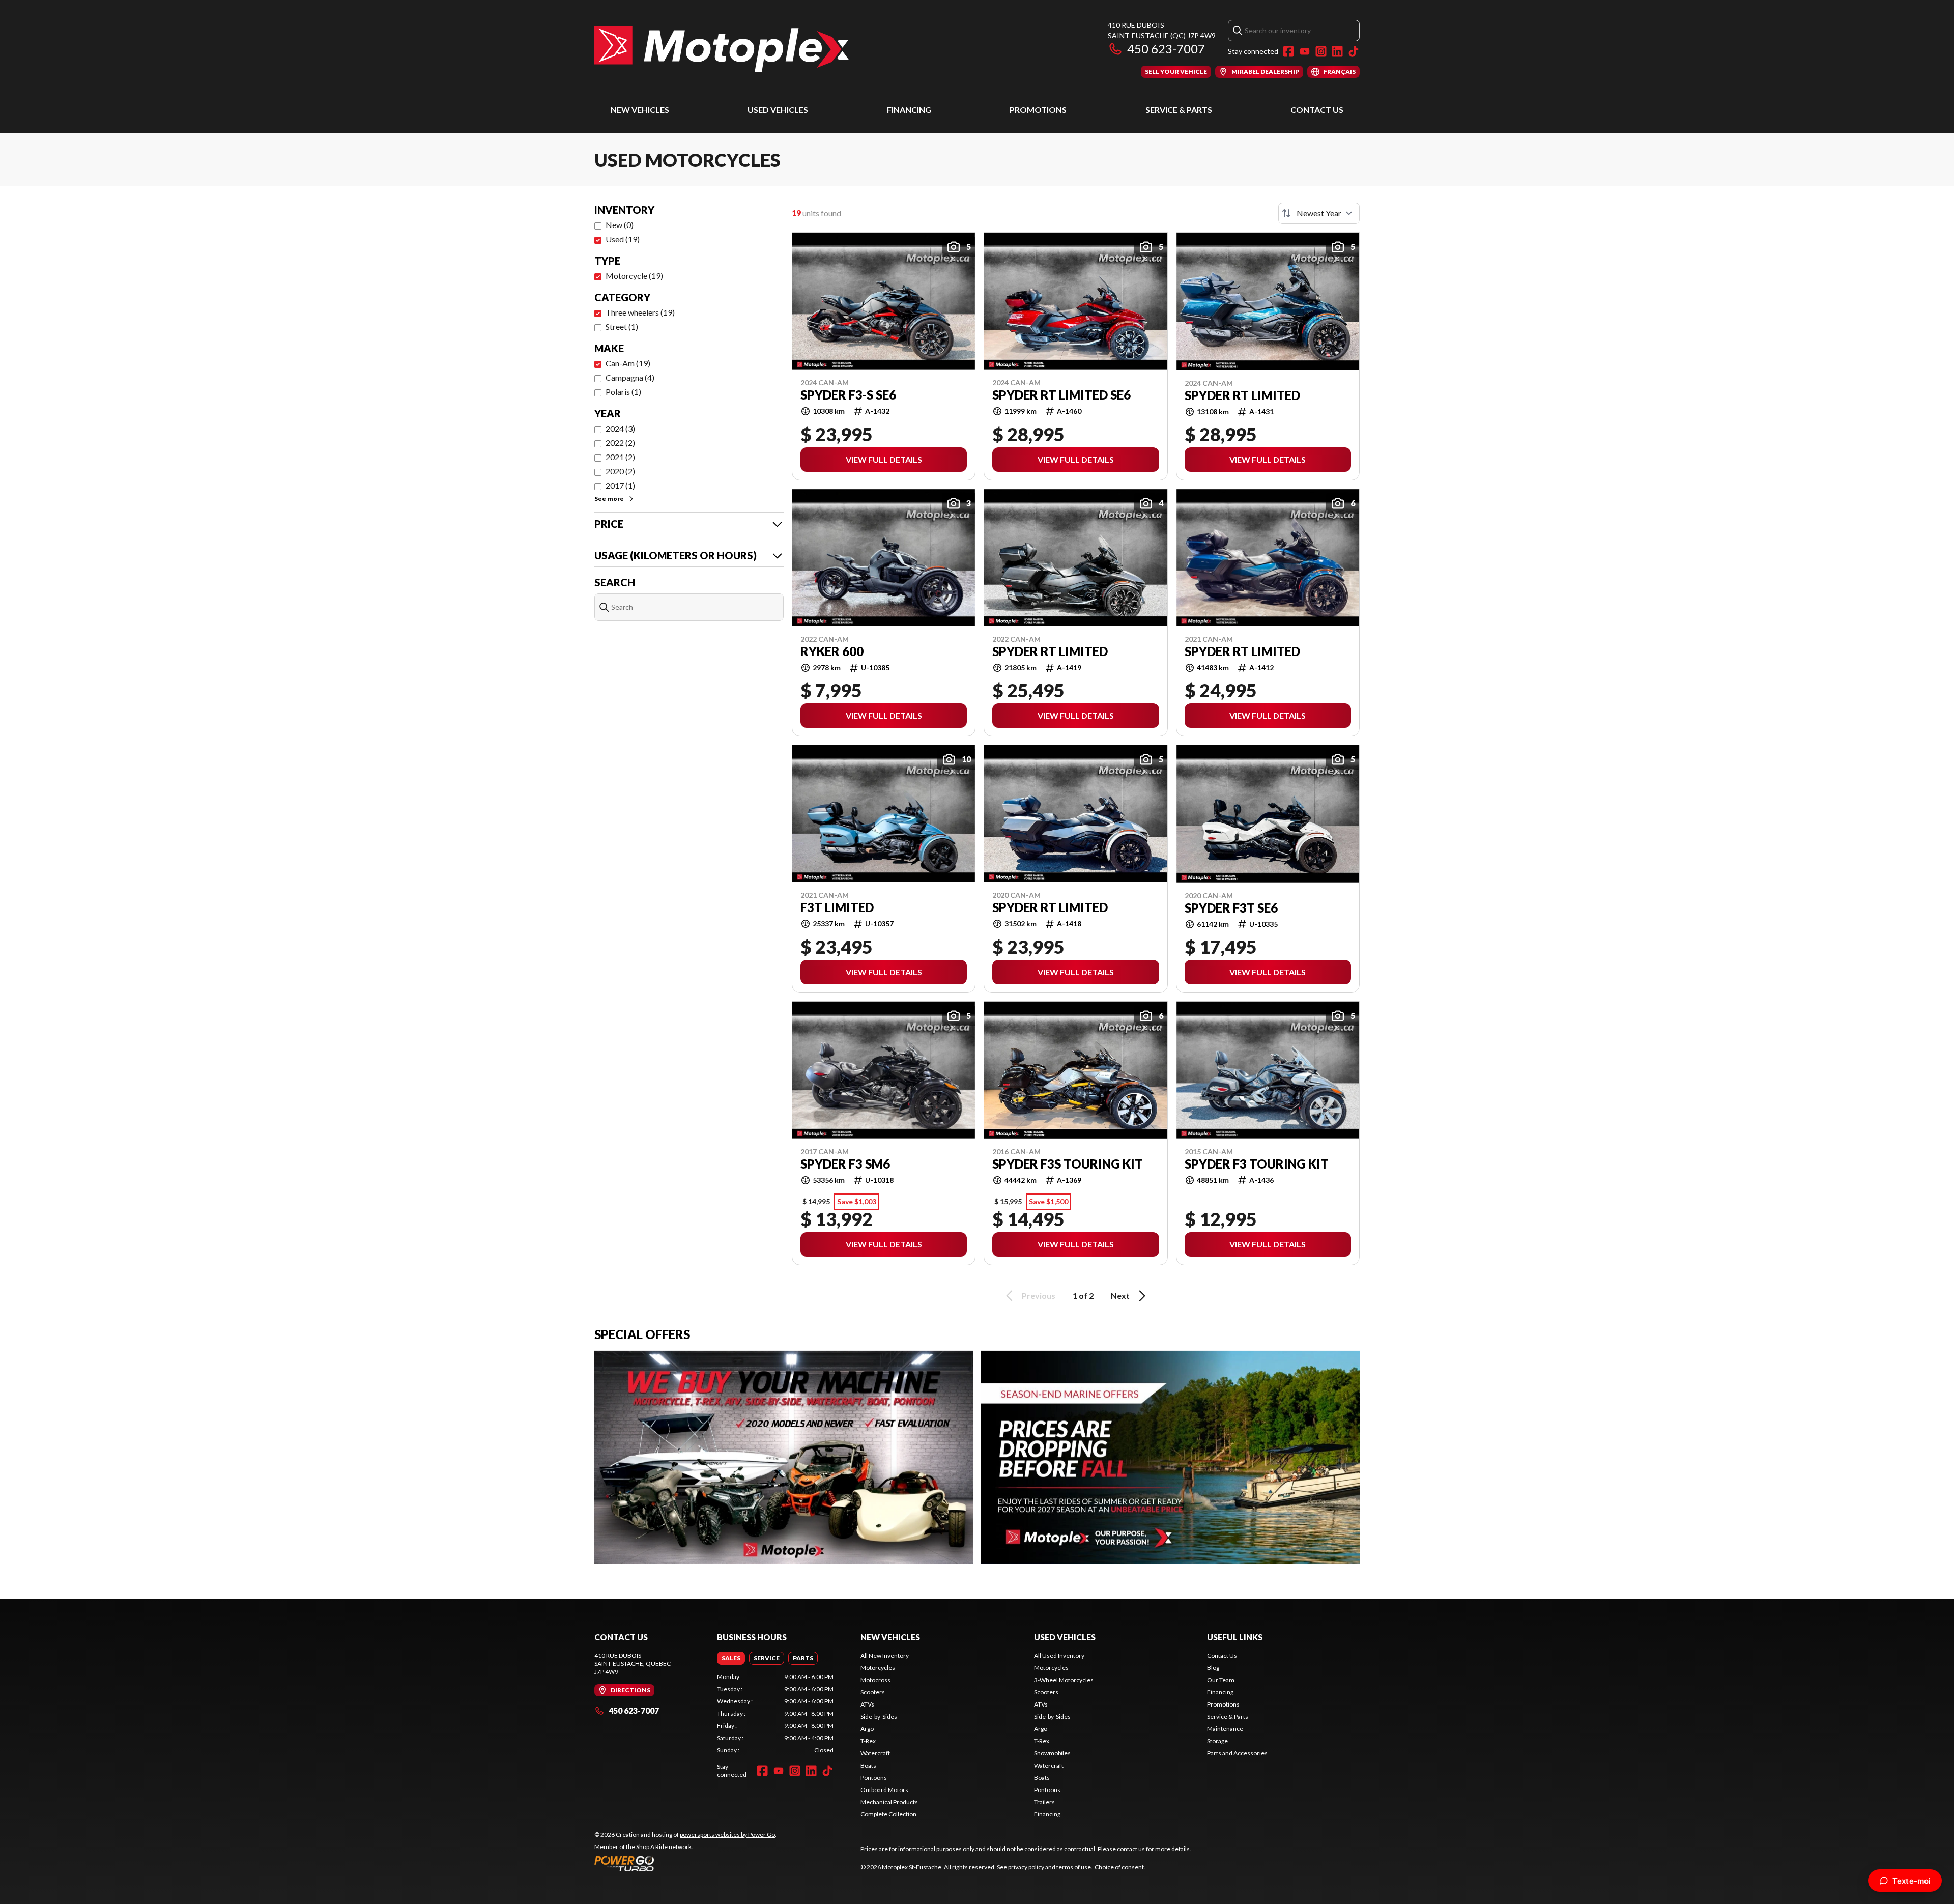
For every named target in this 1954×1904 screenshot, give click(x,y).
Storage (1217, 1741)
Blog (1213, 1668)
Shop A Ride (652, 1847)
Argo (867, 1729)
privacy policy (1026, 1867)
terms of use (1074, 1867)
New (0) (620, 225)
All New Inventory (885, 1655)
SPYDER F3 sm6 (845, 1164)
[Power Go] (685, 1863)
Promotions (1038, 110)
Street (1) (622, 326)
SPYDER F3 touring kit (1257, 1164)
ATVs (867, 1704)
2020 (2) (620, 471)
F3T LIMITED (837, 907)
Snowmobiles (1052, 1753)
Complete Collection (888, 1814)
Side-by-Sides (879, 1716)
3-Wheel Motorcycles (1064, 1680)
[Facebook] (1288, 51)
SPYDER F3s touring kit (1068, 1164)
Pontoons (874, 1778)
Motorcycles (878, 1668)
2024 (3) (620, 428)
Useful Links (1235, 1637)
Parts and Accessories (1237, 1753)
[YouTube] (1305, 51)
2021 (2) (620, 457)
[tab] (731, 1658)
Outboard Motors (884, 1790)
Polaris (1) (623, 392)
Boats (868, 1765)
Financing (909, 110)
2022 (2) (620, 443)
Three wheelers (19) (640, 312)
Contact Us (1317, 110)
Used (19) (623, 239)
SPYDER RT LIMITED (1242, 395)
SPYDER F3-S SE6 (848, 395)
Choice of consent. (1120, 1867)
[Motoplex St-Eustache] (722, 49)
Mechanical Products (889, 1802)
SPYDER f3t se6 (1231, 908)
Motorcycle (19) (634, 276)
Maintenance (1225, 1729)
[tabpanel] (775, 1714)
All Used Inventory (1059, 1655)
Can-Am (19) (628, 363)
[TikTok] (1354, 51)
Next (1120, 1296)
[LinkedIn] (1337, 51)
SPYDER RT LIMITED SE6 (1061, 395)
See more (609, 499)
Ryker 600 (832, 651)
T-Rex (868, 1741)
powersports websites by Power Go (727, 1835)
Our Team (1221, 1680)
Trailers (1044, 1802)
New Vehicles (640, 110)
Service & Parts (1179, 110)
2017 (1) (620, 485)
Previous (1039, 1296)
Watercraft (875, 1753)
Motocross (875, 1680)
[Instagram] (1321, 51)
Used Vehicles (778, 110)
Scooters (873, 1692)
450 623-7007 (1166, 49)
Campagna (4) (630, 377)
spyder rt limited (1050, 651)
